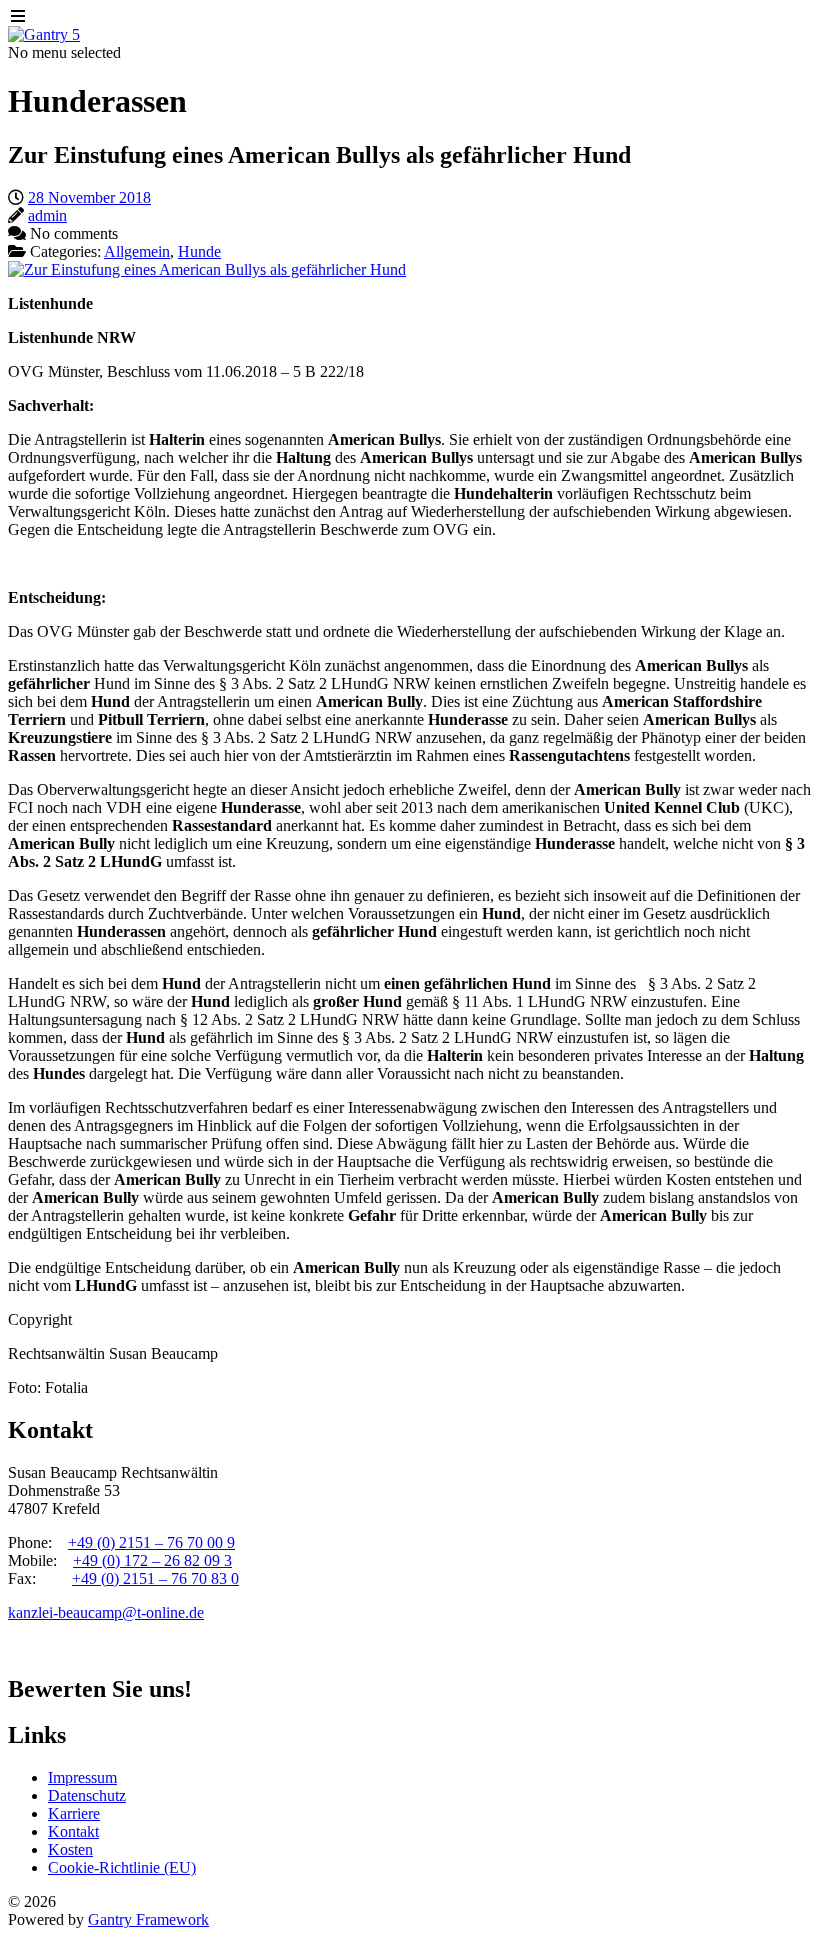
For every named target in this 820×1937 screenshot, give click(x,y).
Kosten (70, 1849)
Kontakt (73, 1831)
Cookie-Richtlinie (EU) (122, 1867)
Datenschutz (87, 1795)
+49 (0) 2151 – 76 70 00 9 (151, 1542)
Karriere (74, 1813)
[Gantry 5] (44, 34)
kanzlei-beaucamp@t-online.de (106, 1612)
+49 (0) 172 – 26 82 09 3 (152, 1560)
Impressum (82, 1777)
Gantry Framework (148, 1919)
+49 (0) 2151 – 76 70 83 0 (155, 1578)
